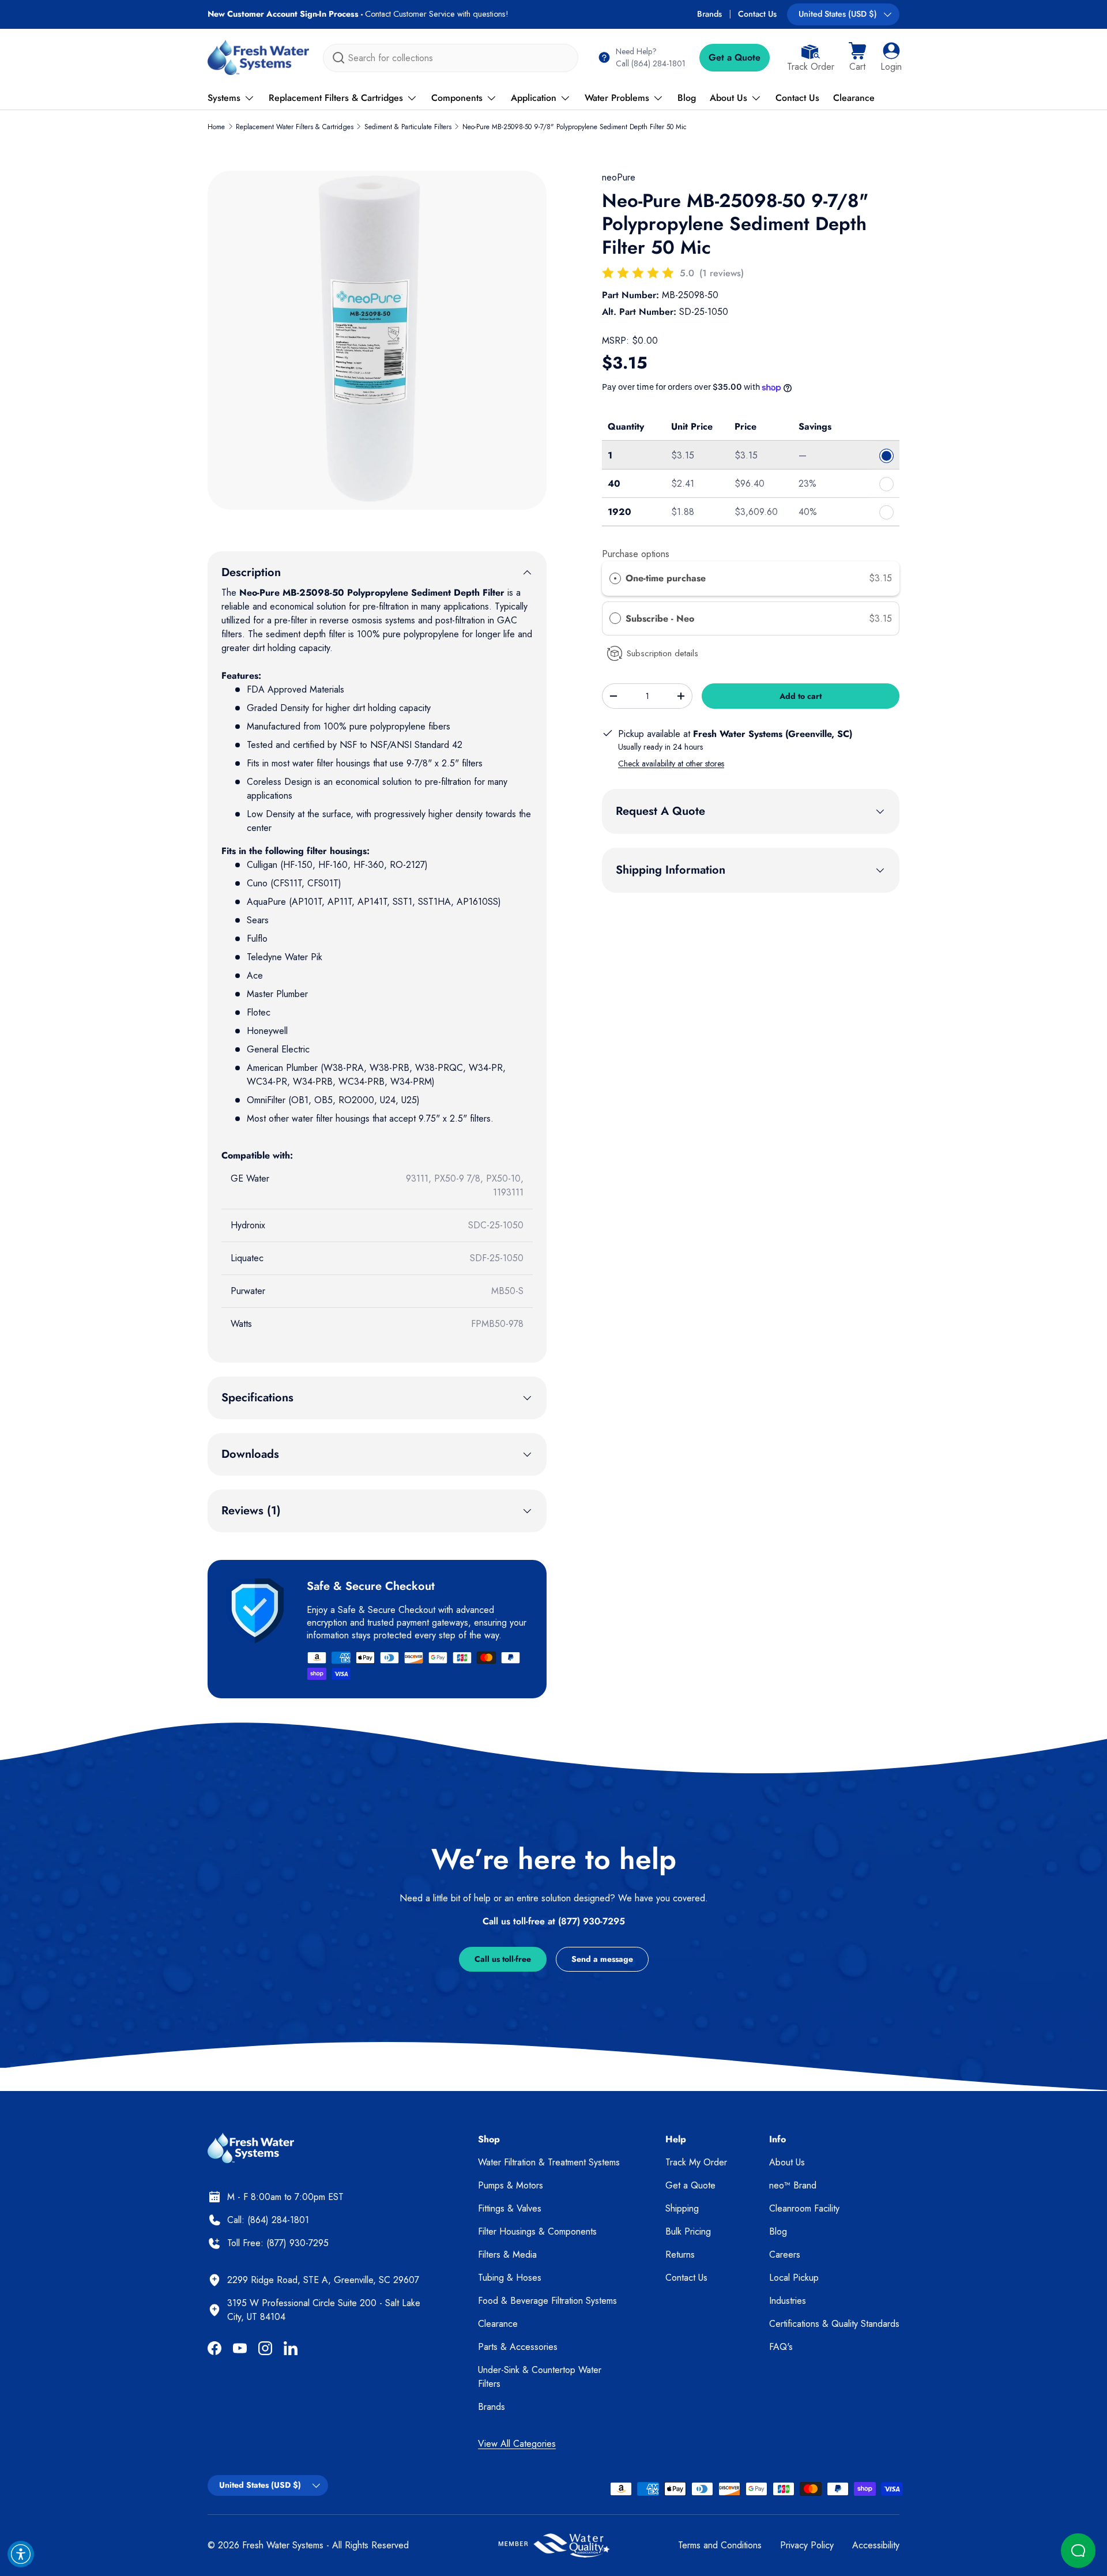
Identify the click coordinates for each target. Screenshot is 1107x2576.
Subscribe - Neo (661, 618)
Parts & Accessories (518, 2347)
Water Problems (617, 98)
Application (534, 98)
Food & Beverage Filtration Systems (547, 2301)
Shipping (682, 2208)
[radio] (615, 578)
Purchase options (636, 554)
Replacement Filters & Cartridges (336, 98)
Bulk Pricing (688, 2231)
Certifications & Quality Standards (834, 2324)
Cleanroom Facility (804, 2208)
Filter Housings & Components (537, 2231)
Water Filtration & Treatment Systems (549, 2162)
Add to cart (801, 696)
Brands (709, 14)
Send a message (602, 1959)
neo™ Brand (793, 2185)
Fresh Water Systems (283, 2545)
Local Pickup (794, 2278)
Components (457, 98)
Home (216, 127)
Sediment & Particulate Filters (408, 127)
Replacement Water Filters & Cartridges (295, 127)
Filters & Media (507, 2255)
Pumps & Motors (511, 2185)
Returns (680, 2255)
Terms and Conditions (720, 2545)
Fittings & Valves (510, 2208)
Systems (224, 98)
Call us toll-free (503, 1959)
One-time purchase (666, 578)
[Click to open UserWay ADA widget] (21, 2554)
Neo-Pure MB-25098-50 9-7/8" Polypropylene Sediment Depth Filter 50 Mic (575, 127)
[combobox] (451, 58)
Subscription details (662, 653)
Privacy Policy (807, 2545)
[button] (857, 58)
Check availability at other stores (671, 764)
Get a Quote (735, 57)
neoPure (619, 177)
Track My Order (696, 2162)
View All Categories (517, 2444)
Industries (788, 2301)
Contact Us (757, 14)
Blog (687, 98)
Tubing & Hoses (510, 2278)
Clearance (854, 98)
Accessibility (876, 2545)
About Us (728, 98)
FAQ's (781, 2347)
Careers (785, 2255)
